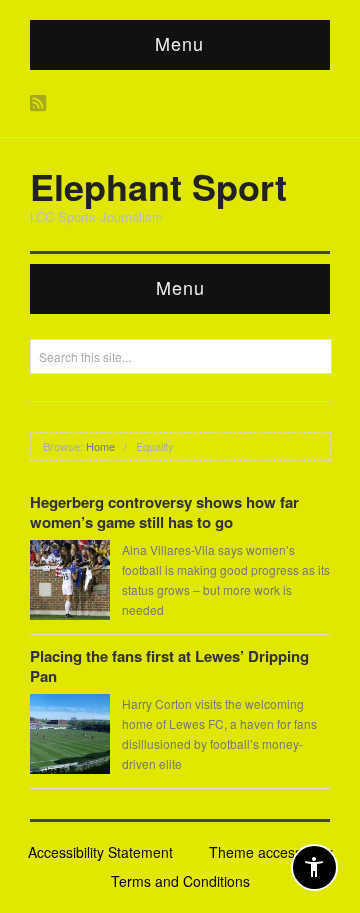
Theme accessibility (271, 852)
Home (100, 446)
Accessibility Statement (100, 852)
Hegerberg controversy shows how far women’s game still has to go (164, 512)
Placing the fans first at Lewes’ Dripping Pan (169, 666)
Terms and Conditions (180, 881)
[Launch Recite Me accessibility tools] (314, 867)
